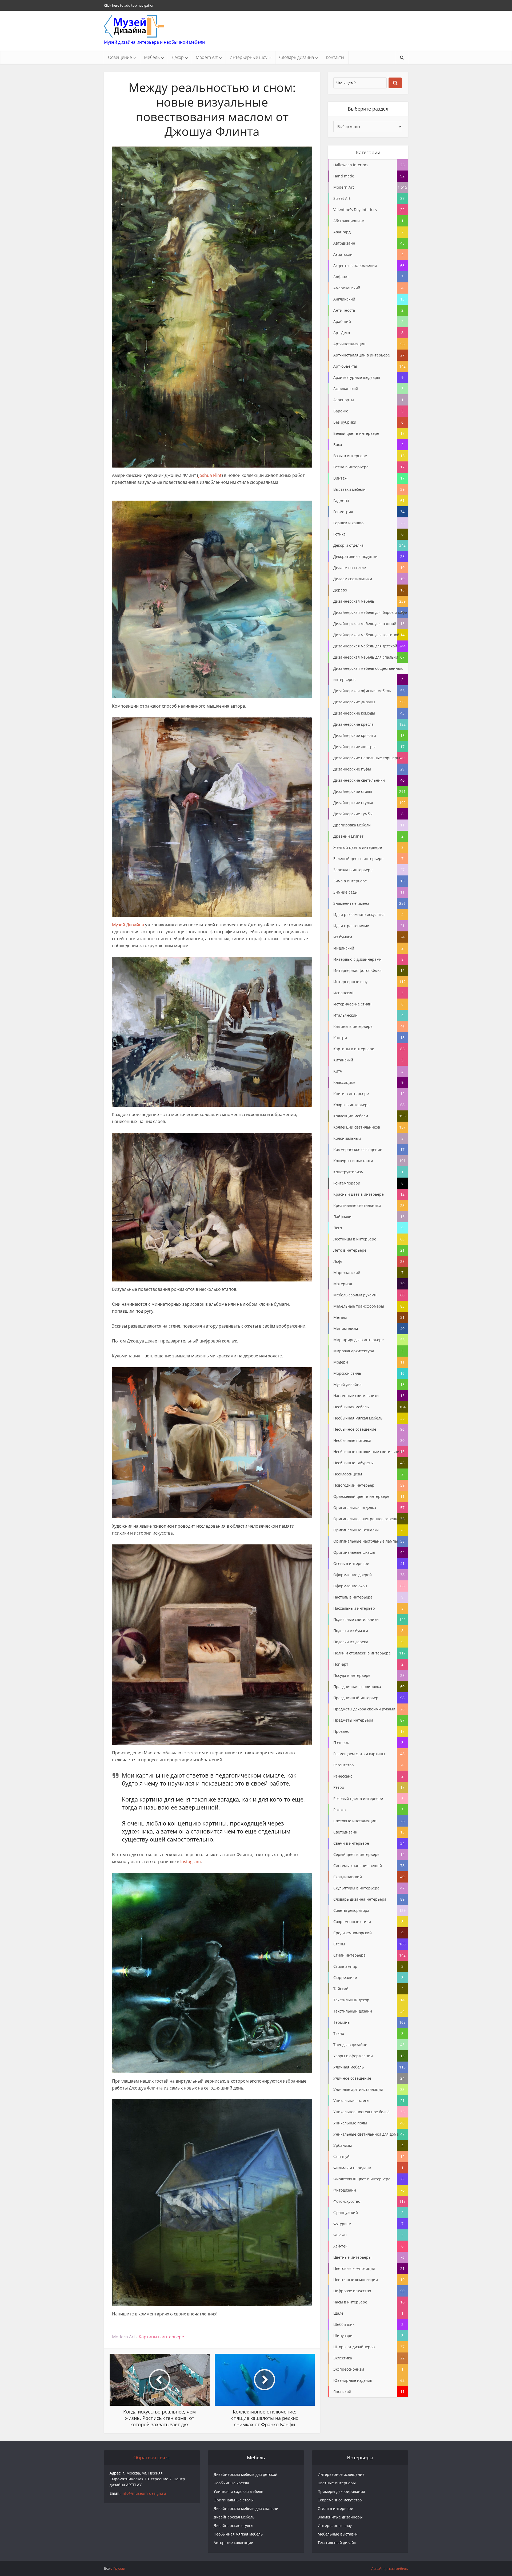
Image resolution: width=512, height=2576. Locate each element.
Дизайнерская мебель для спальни (246, 2508)
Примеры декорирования (341, 2491)
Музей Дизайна (128, 925)
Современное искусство (340, 2500)
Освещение (120, 57)
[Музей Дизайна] (134, 26)
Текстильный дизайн (337, 2543)
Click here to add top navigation (129, 5)
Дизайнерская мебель (234, 2517)
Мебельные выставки (338, 2534)
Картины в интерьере (161, 2337)
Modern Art (207, 57)
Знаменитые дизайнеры (340, 2517)
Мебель (152, 57)
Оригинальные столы (234, 2500)
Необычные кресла (231, 2483)
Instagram (191, 1861)
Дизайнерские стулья (233, 2526)
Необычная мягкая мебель (238, 2534)
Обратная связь (152, 2457)
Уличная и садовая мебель (238, 2491)
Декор (178, 57)
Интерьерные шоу (248, 57)
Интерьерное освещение (341, 2474)
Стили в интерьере (335, 2508)
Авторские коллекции (233, 2543)
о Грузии (118, 2568)
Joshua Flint (210, 475)
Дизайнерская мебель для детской (245, 2474)
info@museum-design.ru (144, 2493)
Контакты (335, 57)
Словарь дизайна (297, 57)
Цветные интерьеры (337, 2483)
